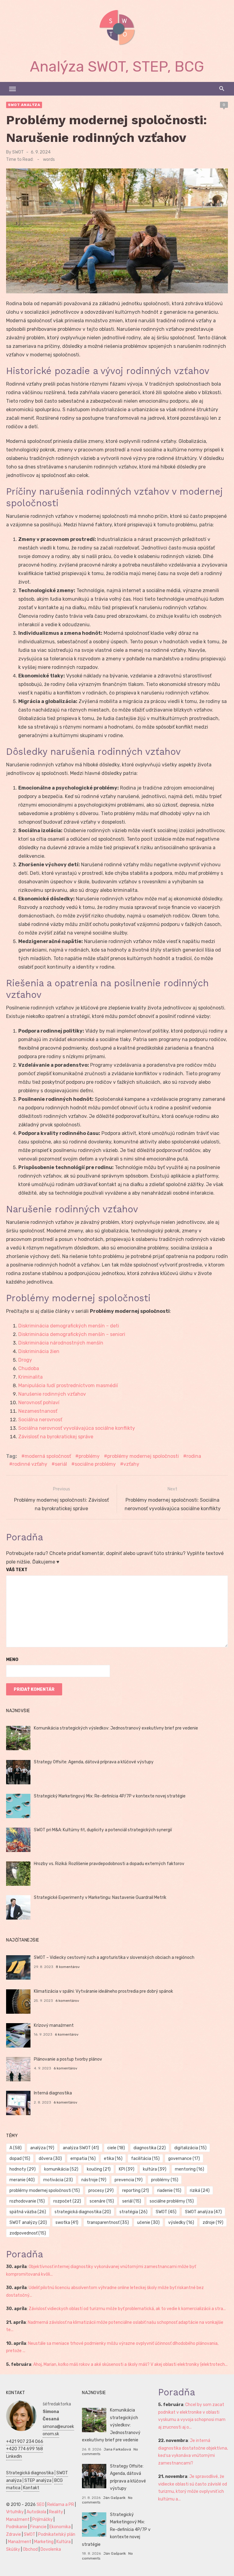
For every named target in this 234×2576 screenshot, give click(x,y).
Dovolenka (51, 2549)
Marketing (44, 2542)
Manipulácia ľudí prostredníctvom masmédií (68, 1385)
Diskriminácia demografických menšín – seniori (72, 1334)
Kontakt (31, 2488)
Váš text (17, 1570)
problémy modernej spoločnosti (143, 1456)
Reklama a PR (61, 2505)
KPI (127, 2169)
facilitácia (145, 2159)
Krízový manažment (54, 2025)
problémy (89, 1456)
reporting (136, 2191)
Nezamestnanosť (38, 1411)
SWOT (18, 152)
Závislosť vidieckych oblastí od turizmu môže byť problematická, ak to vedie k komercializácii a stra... (127, 2309)
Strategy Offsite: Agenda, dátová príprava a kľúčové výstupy (94, 1762)
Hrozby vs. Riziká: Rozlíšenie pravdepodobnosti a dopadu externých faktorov (109, 1864)
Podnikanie (17, 2527)
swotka (67, 2223)
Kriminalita (30, 1377)
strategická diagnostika (83, 2212)
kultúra (155, 2169)
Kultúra (64, 2542)
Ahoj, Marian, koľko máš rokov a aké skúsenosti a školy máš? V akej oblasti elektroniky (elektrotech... (130, 2364)
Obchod (30, 2549)
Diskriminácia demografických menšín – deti (69, 1326)
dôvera (50, 2159)
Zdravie (14, 2534)
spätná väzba (28, 2212)
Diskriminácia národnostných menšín (61, 1343)
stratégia (133, 2212)
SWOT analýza (24, 105)
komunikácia (61, 2169)
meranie (22, 2180)
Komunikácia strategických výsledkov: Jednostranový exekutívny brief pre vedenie (116, 1728)
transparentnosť (108, 2223)
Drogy (25, 1360)
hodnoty (23, 2169)
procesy (101, 2191)
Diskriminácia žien (39, 1351)
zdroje (213, 2223)
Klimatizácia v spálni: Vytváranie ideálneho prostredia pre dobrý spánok (103, 1991)
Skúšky (13, 2549)
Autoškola (36, 2512)
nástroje (94, 2180)
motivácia (58, 2180)
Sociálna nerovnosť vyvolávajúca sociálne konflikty (77, 1428)
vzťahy (131, 1464)
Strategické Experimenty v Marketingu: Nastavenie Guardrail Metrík (100, 1898)
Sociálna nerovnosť (40, 1420)
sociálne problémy (95, 1464)
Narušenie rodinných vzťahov (52, 1394)
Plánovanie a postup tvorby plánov (68, 2059)
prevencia (129, 2180)
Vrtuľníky (15, 2512)
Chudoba (29, 1368)
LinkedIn (14, 2456)
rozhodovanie (27, 2201)
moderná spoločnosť (48, 1456)
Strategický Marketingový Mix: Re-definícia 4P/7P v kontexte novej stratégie (110, 1796)
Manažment (18, 2519)
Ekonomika (60, 2527)
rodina (194, 1456)
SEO (41, 2505)
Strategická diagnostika (30, 2473)
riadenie (169, 2191)
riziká (200, 2191)
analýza (42, 2148)
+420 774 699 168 (25, 2449)
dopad (20, 2159)
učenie (148, 2223)
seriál (61, 1464)
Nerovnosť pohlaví (39, 1403)
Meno (12, 1660)
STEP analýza (38, 2481)
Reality (56, 2512)
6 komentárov (67, 2001)
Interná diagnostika (53, 2093)
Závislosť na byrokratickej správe (56, 1437)
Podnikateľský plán (57, 2534)
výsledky (181, 2223)
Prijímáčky (43, 2519)
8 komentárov (68, 1967)
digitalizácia (190, 2148)
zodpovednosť (28, 2233)
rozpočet (67, 2201)
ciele (116, 2148)
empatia (83, 2159)
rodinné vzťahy (30, 1464)
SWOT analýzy (28, 2223)
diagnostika (150, 2148)
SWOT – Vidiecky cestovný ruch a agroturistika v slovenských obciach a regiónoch (114, 1958)
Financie (38, 2527)
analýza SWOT (81, 2148)
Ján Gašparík (114, 2498)
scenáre (102, 2201)
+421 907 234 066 (25, 2442)
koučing (99, 2169)
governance (184, 2159)
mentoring (190, 2169)
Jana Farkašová (117, 2449)
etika (113, 2159)
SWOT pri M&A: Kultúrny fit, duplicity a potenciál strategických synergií (103, 1830)
